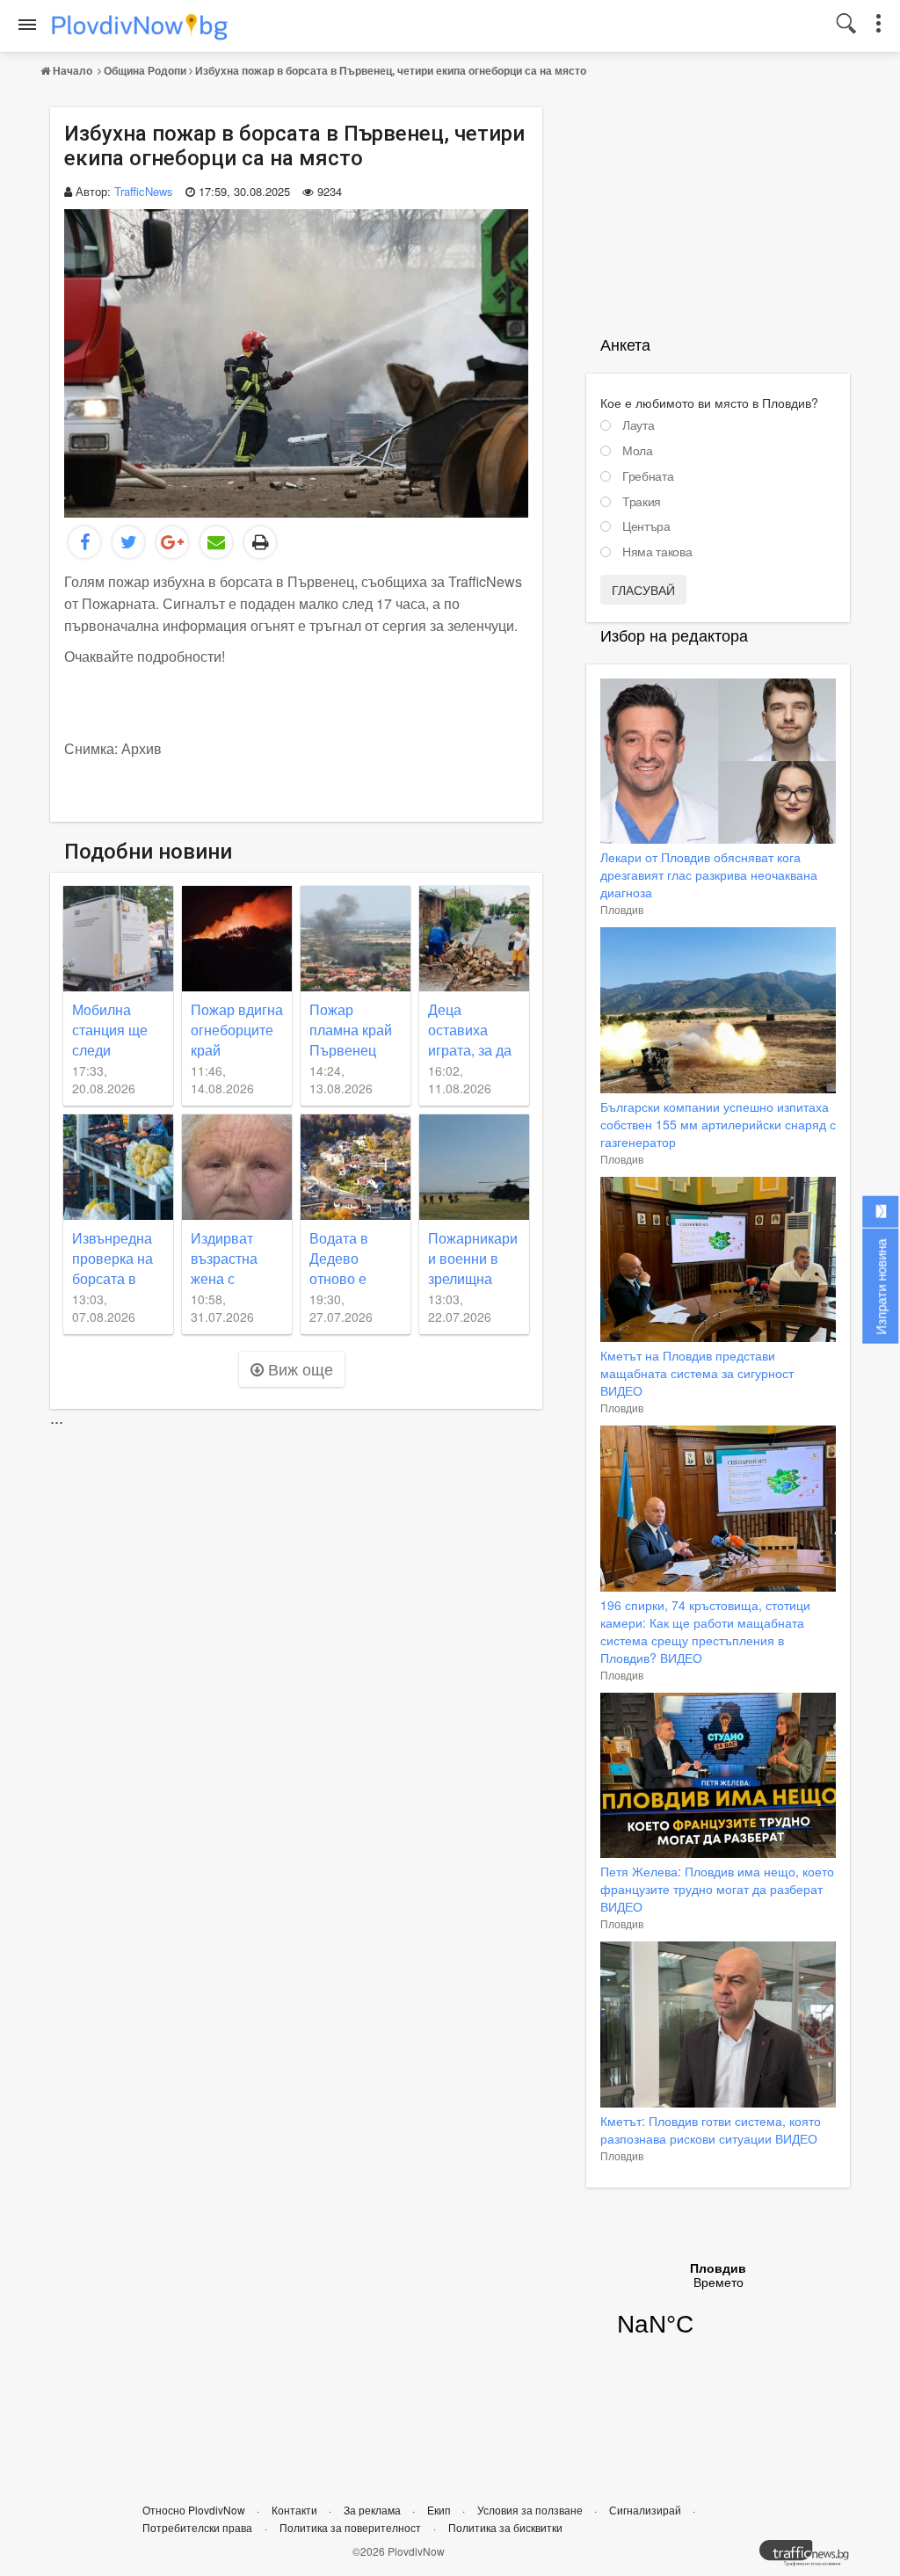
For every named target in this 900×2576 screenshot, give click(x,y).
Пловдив (622, 909)
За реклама (374, 2510)
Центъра (646, 526)
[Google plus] (172, 542)
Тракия (642, 502)
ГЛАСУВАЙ (643, 590)
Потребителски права (197, 2527)
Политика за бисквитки (505, 2527)
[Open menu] (27, 25)
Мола (638, 451)
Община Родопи (145, 70)
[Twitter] (128, 542)
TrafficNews (144, 191)
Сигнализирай (646, 2510)
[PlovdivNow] (811, 2558)
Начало (73, 70)
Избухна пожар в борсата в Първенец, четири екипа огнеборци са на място (391, 70)
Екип (440, 2510)
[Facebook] (84, 542)
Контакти (296, 2510)
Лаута (638, 425)
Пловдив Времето (718, 2311)
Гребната (648, 476)
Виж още (298, 1368)
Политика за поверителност (350, 2527)
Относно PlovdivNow (195, 2510)
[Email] (216, 542)
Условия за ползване (531, 2510)
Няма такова (657, 552)
